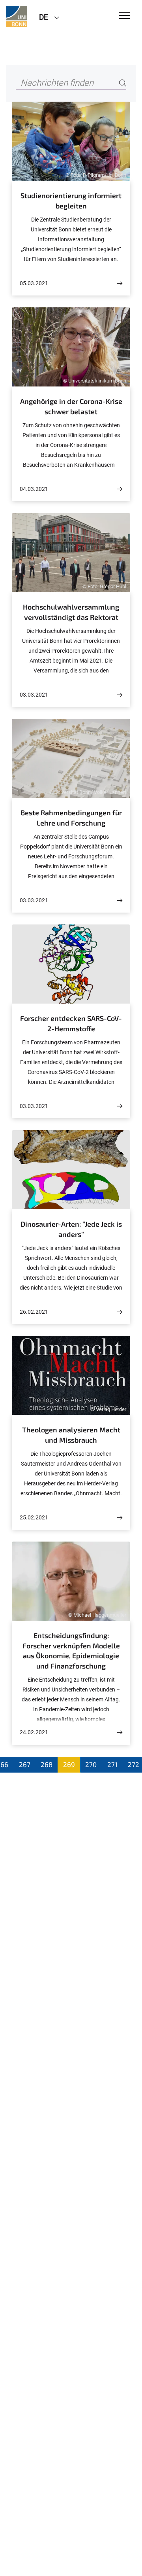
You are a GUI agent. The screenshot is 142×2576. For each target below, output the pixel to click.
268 (47, 1764)
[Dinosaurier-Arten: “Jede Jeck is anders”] (120, 1312)
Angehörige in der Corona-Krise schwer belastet (71, 406)
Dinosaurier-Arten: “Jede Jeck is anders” (71, 1229)
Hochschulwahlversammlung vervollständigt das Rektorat (71, 612)
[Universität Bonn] (17, 17)
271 (112, 1764)
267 (25, 1764)
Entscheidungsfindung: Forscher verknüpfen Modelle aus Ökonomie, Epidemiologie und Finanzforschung (71, 1651)
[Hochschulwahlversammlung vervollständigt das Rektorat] (120, 695)
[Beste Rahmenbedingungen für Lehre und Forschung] (120, 901)
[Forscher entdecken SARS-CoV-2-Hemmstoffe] (120, 1106)
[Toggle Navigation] (124, 16)
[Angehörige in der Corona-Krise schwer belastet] (120, 489)
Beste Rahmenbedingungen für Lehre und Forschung (71, 818)
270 (91, 1764)
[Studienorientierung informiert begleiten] (120, 283)
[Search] (123, 83)
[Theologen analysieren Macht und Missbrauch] (120, 1518)
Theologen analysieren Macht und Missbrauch (71, 1435)
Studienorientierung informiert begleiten (71, 201)
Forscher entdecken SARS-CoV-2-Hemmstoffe (71, 1023)
